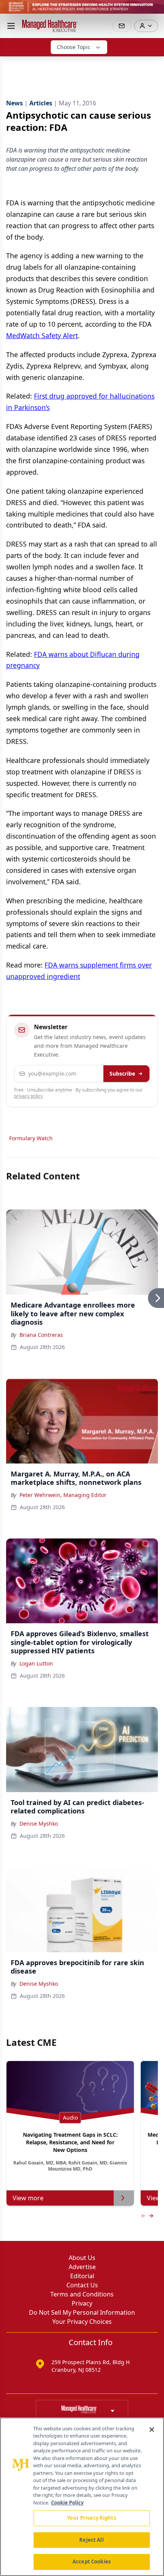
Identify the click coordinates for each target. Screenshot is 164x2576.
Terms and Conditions (82, 2294)
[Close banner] (154, 10)
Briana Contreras (41, 1335)
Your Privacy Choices (82, 2322)
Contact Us (82, 2285)
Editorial (82, 2276)
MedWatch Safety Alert (42, 335)
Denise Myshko (39, 1824)
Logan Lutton (36, 1663)
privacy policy (28, 1096)
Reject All (91, 2540)
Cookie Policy (67, 2503)
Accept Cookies (92, 2562)
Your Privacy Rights (91, 2518)
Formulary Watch (31, 1138)
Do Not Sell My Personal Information (82, 2312)
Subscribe (122, 1073)
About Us (82, 2258)
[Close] (152, 2430)
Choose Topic (74, 47)
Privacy (82, 2303)
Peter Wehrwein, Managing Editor (63, 1495)
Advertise (82, 2267)
